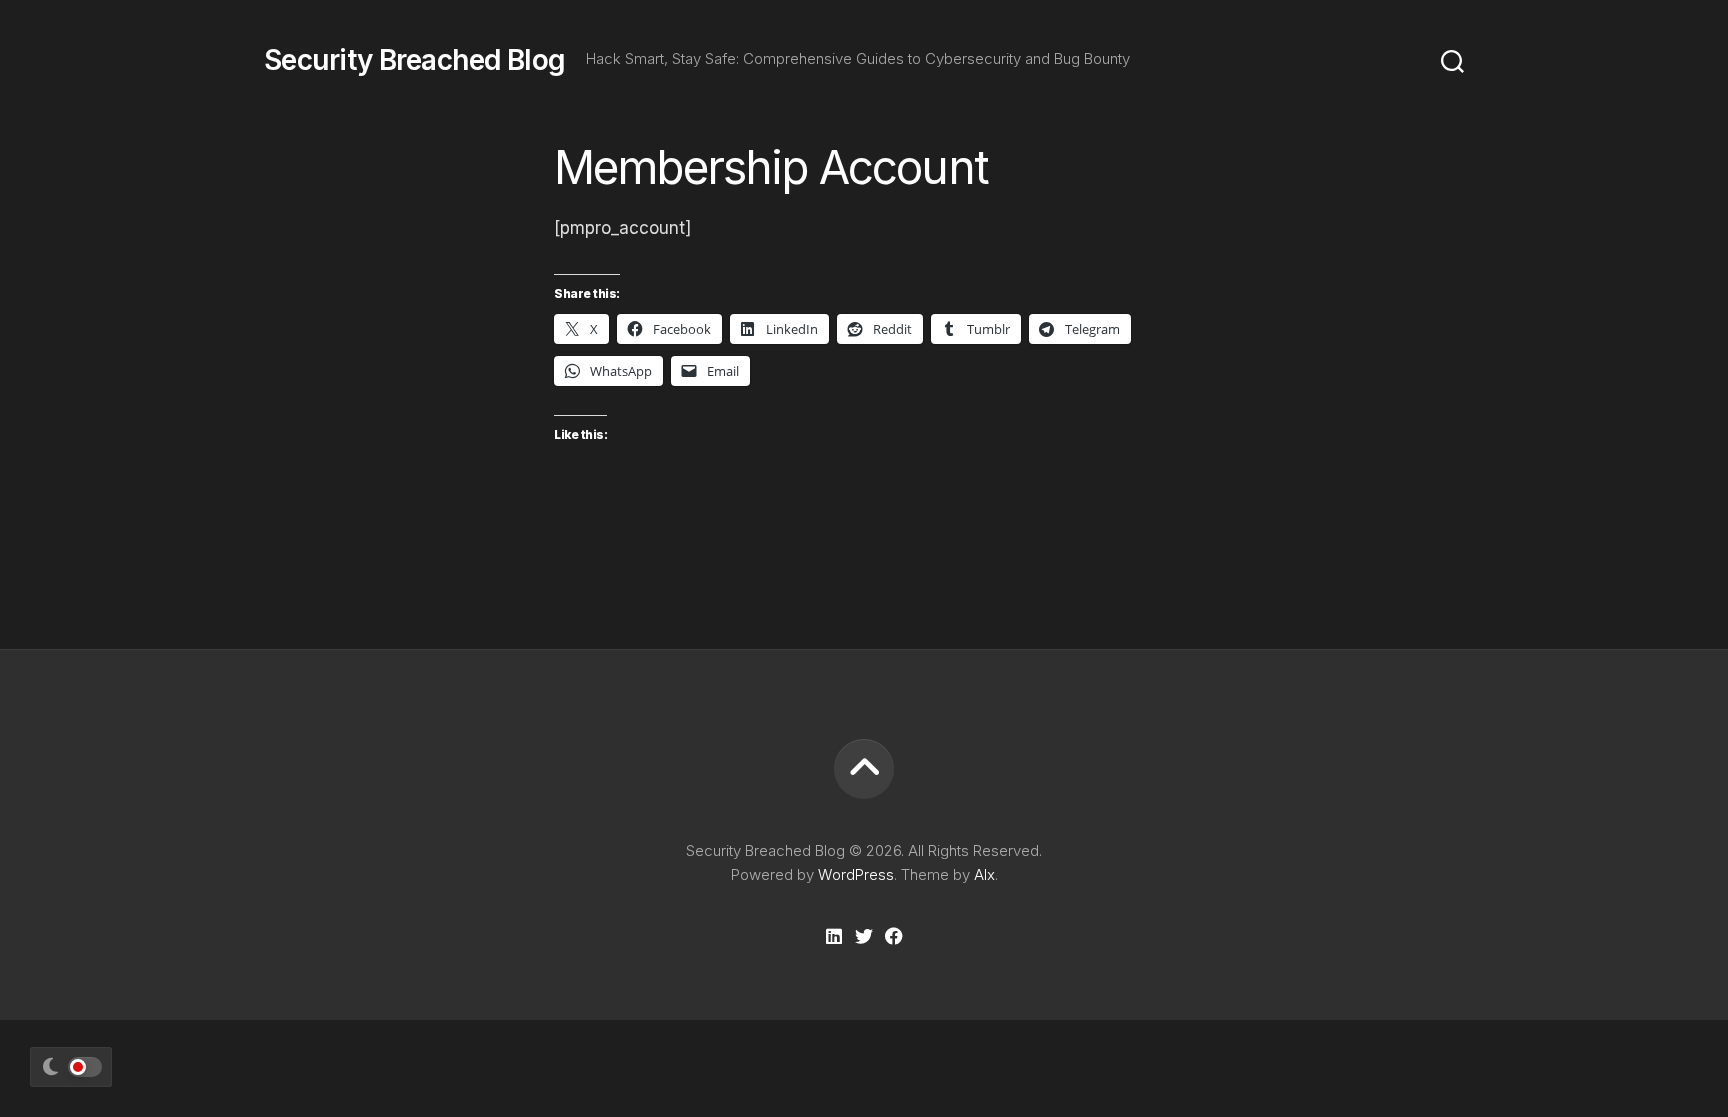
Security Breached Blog (415, 60)
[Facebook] (894, 936)
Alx (984, 874)
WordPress (856, 874)
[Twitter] (864, 936)
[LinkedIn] (834, 936)
